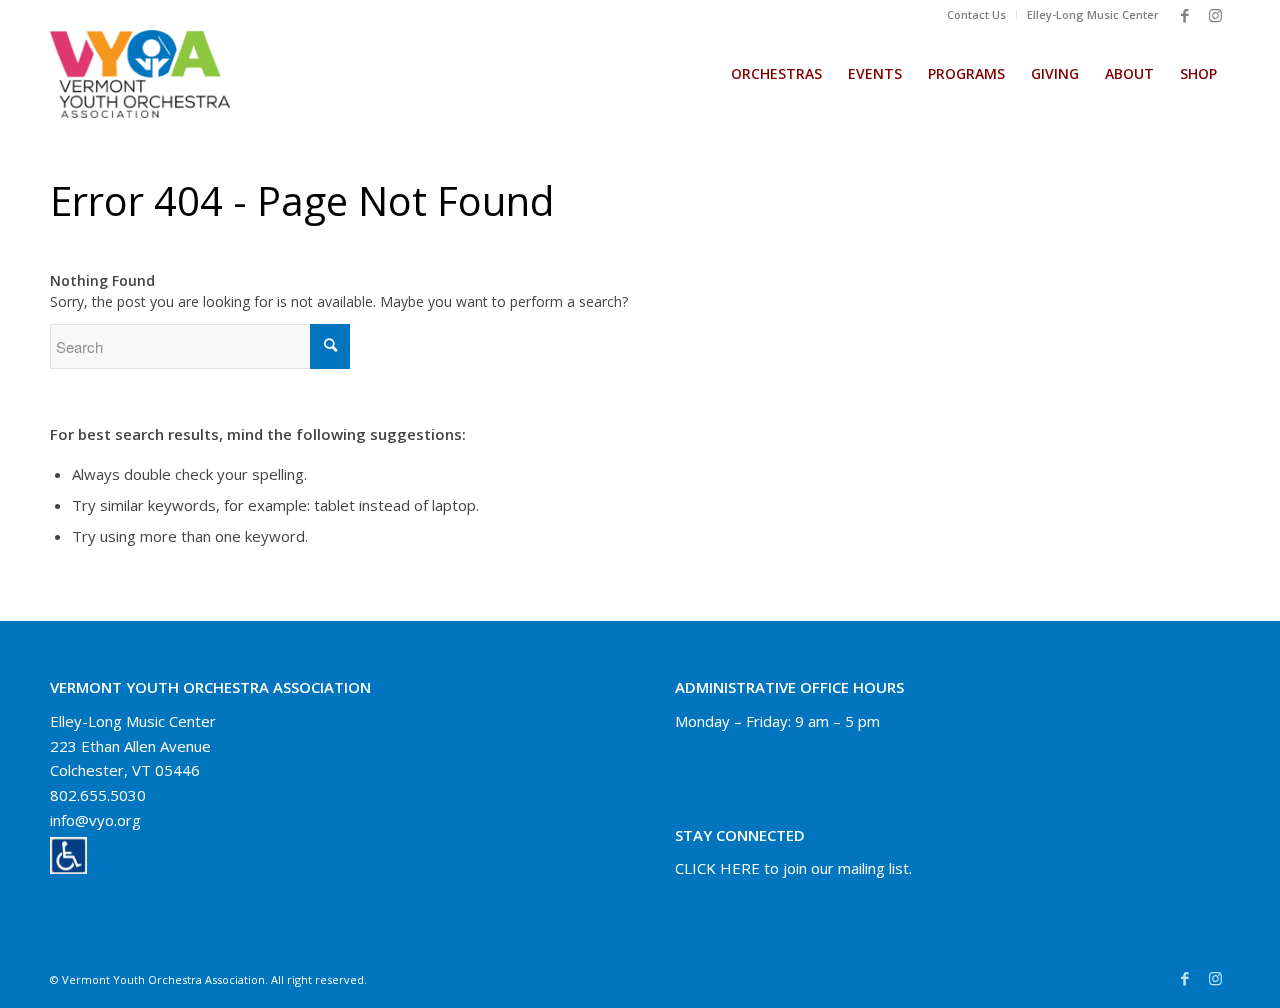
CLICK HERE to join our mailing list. (793, 868)
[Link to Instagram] (1215, 15)
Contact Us (976, 14)
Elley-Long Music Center (1093, 14)
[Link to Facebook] (1185, 15)
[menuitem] (977, 15)
